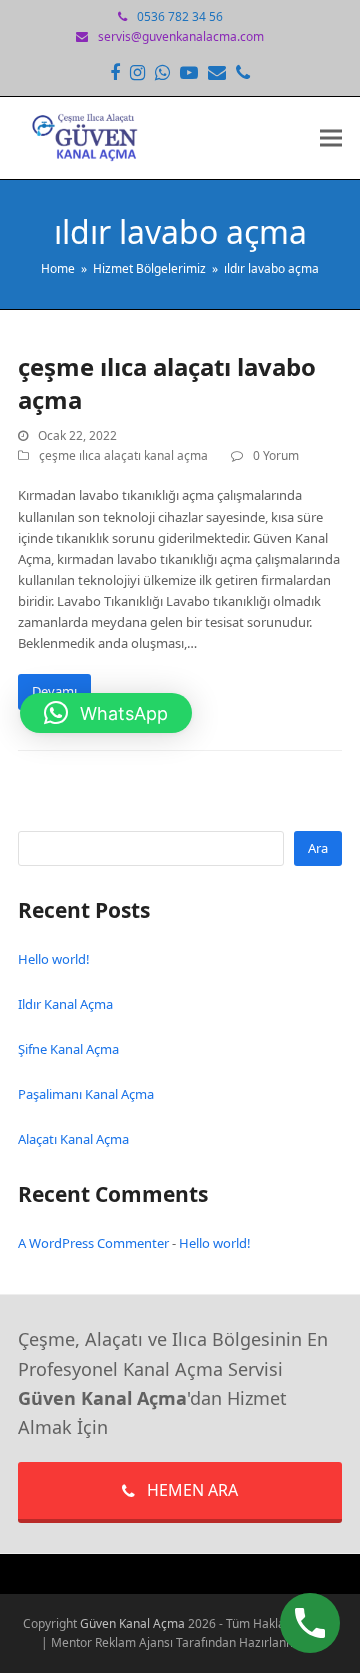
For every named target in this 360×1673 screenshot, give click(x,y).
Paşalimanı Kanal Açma (86, 1094)
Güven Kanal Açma (134, 1623)
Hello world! (54, 959)
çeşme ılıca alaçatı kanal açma (123, 455)
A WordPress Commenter (93, 1243)
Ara (318, 848)
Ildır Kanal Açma (65, 1004)
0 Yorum (276, 455)
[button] (331, 138)
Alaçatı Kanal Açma (73, 1139)
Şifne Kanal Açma (68, 1049)
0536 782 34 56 (180, 16)
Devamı (54, 691)
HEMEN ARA (192, 1490)
